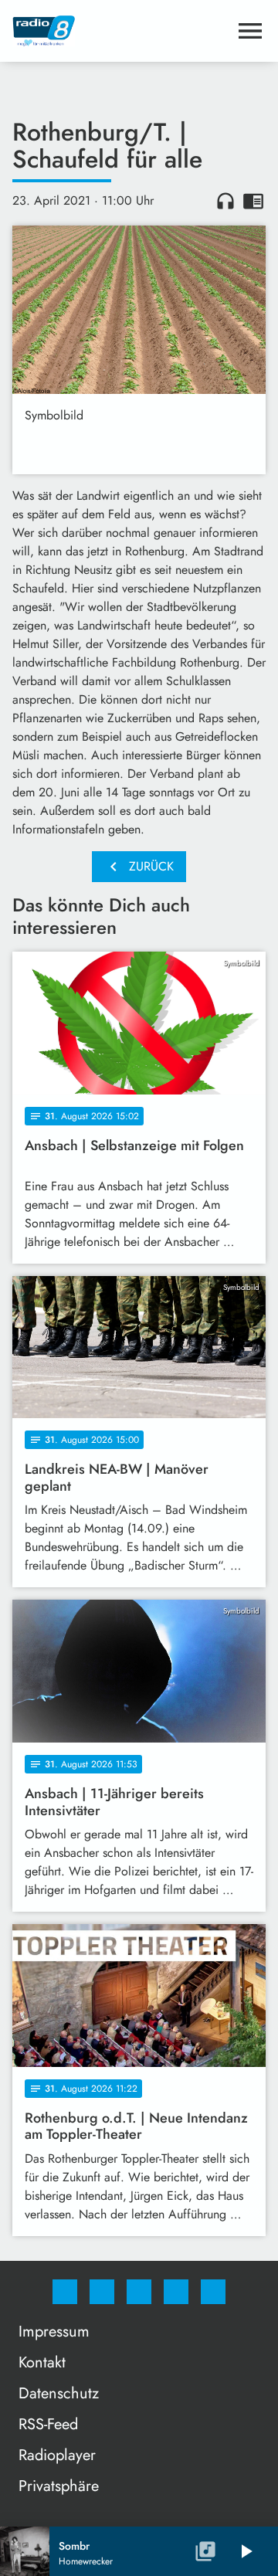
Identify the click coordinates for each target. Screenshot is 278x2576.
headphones (225, 201)
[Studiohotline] (176, 2292)
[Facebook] (65, 2292)
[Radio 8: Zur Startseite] (120, 31)
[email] (213, 2292)
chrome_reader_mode (253, 201)
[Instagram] (102, 2292)
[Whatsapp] (139, 2292)
